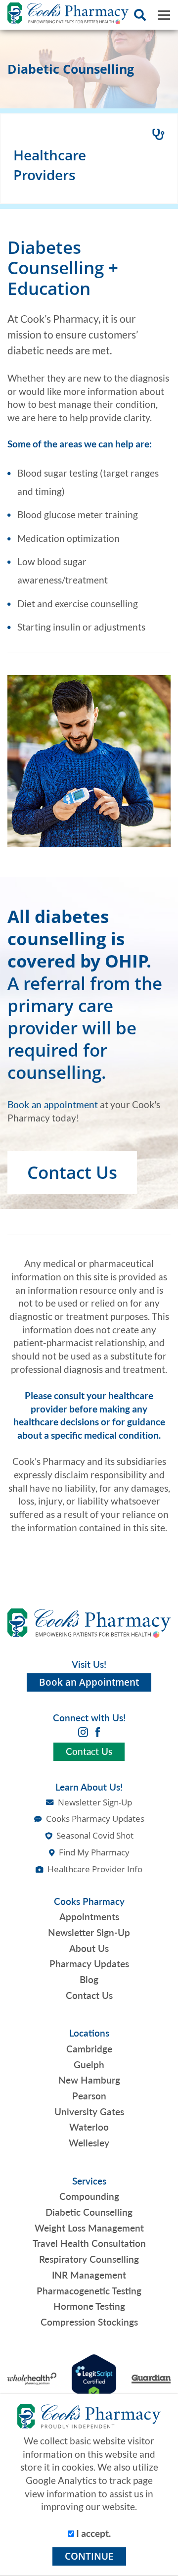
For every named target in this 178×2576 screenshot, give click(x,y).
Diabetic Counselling (89, 2212)
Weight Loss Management (89, 2228)
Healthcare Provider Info (95, 1869)
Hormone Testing (89, 2306)
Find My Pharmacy (94, 1852)
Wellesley (89, 2143)
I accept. (92, 2533)
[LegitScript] (94, 2378)
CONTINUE (89, 2556)
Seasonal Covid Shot (95, 1835)
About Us (89, 1948)
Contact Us (72, 1173)
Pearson (89, 2096)
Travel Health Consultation (89, 2243)
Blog (89, 1980)
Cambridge (89, 2049)
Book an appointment (53, 1105)
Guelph (89, 2065)
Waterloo (89, 2127)
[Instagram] (83, 1731)
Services (89, 2181)
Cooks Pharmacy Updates (95, 1819)
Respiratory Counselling (89, 2259)
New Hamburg (89, 2080)
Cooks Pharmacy (89, 1901)
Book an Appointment (89, 1682)
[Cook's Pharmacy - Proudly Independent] (68, 15)
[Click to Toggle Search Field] (140, 15)
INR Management (89, 2275)
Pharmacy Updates (89, 1964)
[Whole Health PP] (32, 2378)
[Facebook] (98, 1731)
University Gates (89, 2112)
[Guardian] (151, 2378)
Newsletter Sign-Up (95, 1802)
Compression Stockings (89, 2322)
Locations (89, 2033)
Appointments (89, 1917)
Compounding (89, 2196)
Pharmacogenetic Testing (89, 2291)
